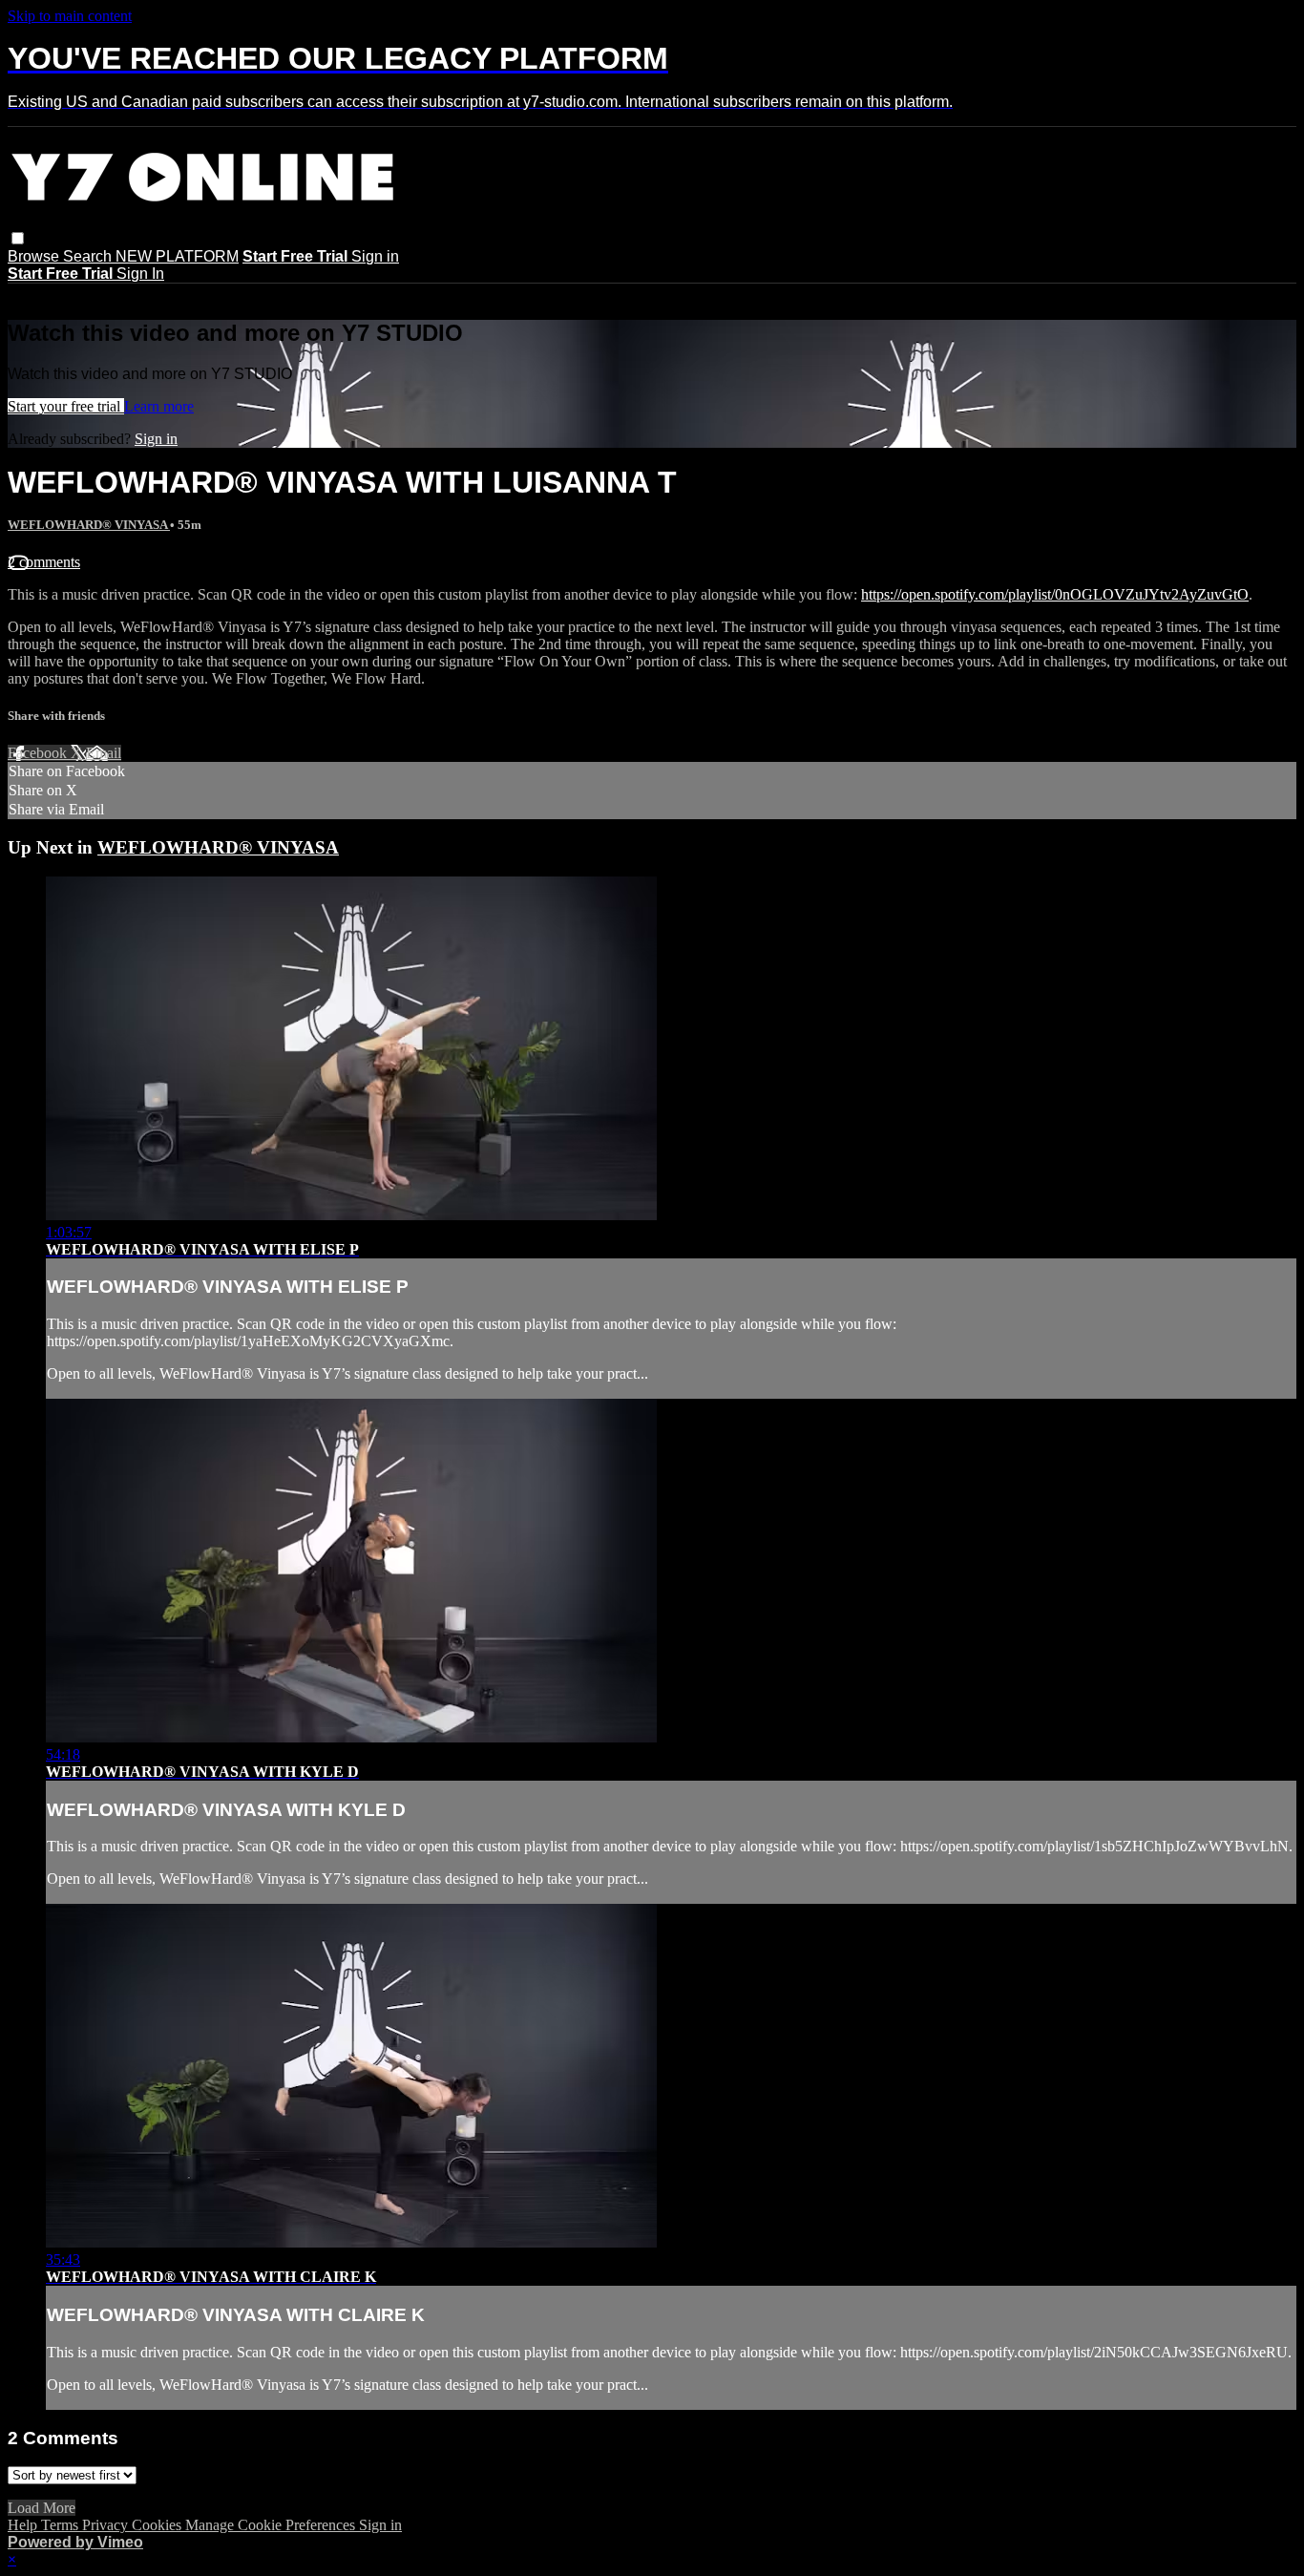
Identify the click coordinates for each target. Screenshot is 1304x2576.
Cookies (158, 2525)
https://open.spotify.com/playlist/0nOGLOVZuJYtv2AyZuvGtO (1055, 594)
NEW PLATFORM (177, 256)
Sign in (375, 256)
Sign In (140, 274)
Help (24, 2525)
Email (104, 753)
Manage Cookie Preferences (272, 2525)
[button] (18, 238)
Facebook (39, 753)
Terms (62, 2525)
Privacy (107, 2525)
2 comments (44, 562)
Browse (35, 256)
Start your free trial (66, 406)
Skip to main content (70, 16)
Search (89, 256)
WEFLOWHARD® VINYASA (89, 525)
